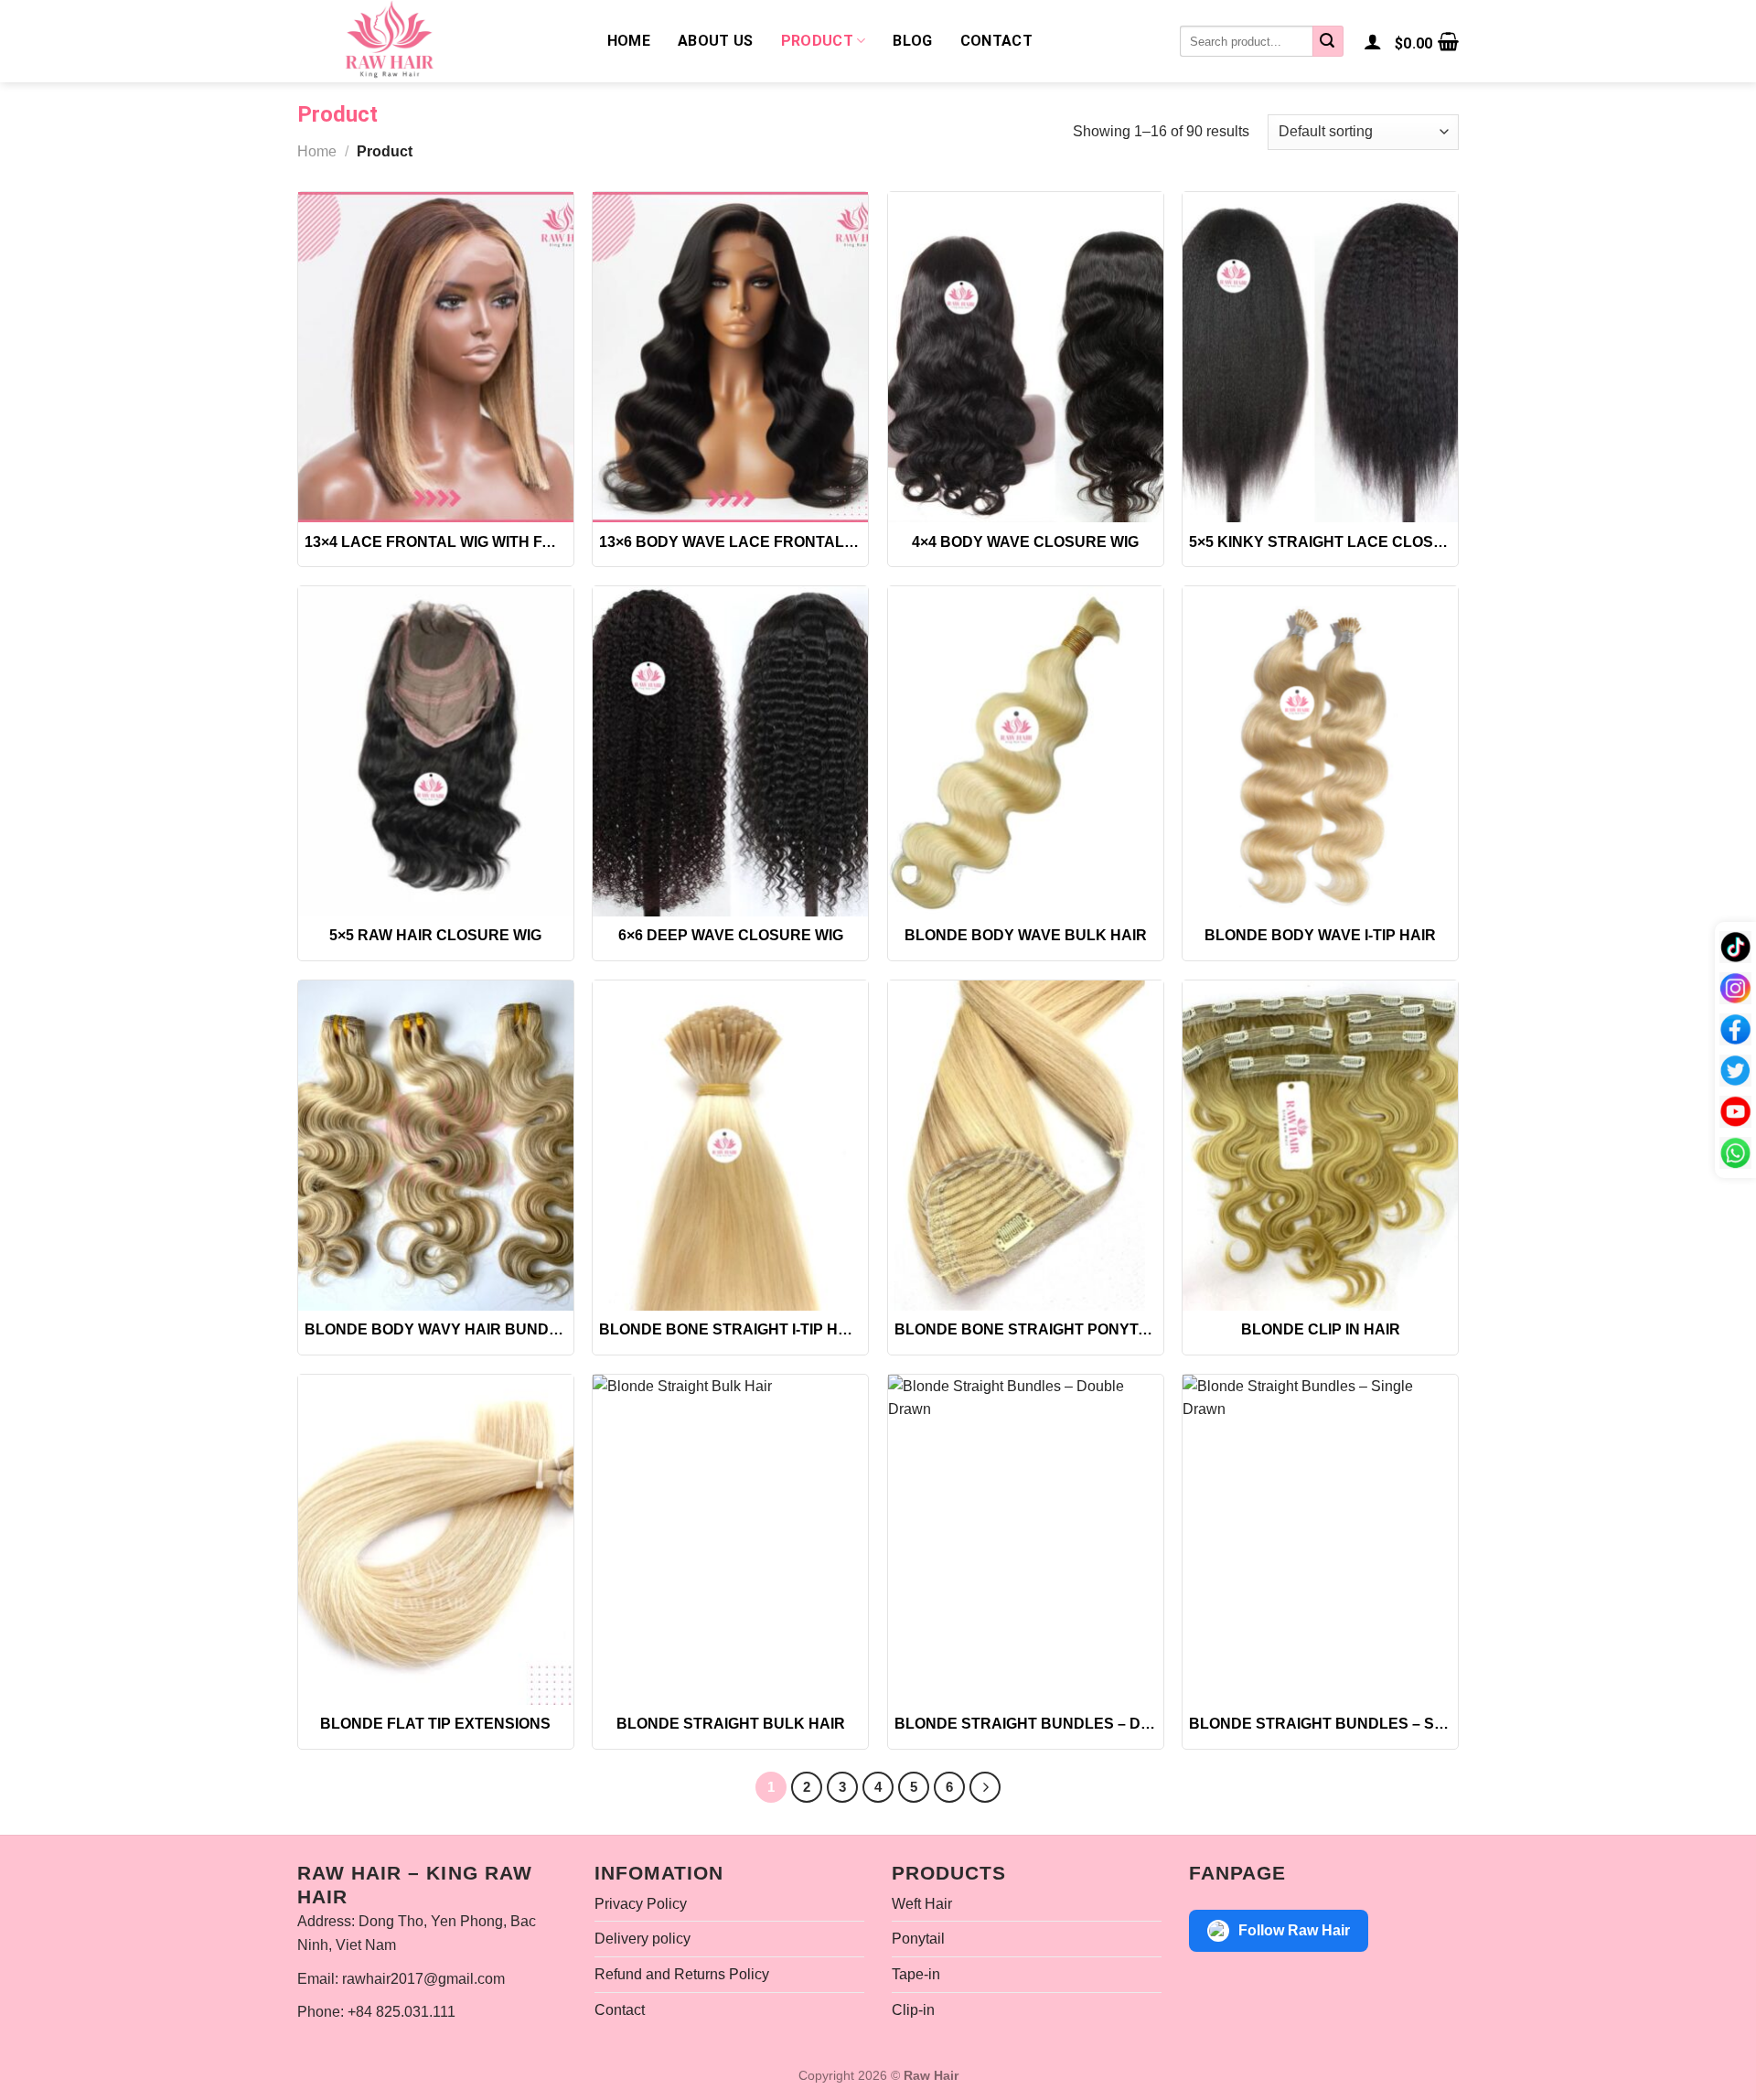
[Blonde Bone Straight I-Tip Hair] (730, 1146)
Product (817, 41)
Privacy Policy (641, 1904)
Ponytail (918, 1939)
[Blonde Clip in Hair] (1320, 1146)
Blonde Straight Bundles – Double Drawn (1026, 1724)
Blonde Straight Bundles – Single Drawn (1320, 1724)
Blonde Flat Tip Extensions (435, 1724)
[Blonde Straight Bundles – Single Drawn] (1320, 1540)
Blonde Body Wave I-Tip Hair (1320, 935)
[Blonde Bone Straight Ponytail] (1026, 1146)
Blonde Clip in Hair (1321, 1329)
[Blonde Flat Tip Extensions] (436, 1540)
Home (629, 41)
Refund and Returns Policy (682, 1974)
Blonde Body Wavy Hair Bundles (436, 1329)
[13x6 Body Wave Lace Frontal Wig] (730, 357)
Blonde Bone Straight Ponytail (1026, 1329)
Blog (912, 41)
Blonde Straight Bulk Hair (731, 1724)
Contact (996, 41)
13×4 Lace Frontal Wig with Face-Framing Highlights (436, 542)
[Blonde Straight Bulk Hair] (730, 1540)
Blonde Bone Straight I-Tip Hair (730, 1329)
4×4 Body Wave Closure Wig (1025, 542)
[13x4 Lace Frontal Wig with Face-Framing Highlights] (436, 357)
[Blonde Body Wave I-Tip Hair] (1320, 751)
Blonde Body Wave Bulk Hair (1026, 935)
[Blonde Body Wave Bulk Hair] (1026, 751)
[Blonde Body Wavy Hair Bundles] (436, 1146)
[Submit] (1328, 41)
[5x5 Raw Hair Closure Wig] (436, 751)
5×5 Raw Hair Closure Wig (435, 935)
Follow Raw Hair (1294, 1930)
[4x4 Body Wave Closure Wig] (1026, 357)
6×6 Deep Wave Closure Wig (731, 935)
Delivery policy (642, 1939)
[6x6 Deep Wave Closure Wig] (730, 751)
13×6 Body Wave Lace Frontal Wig (730, 542)
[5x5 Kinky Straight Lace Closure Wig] (1320, 357)
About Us (716, 41)
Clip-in (913, 2010)
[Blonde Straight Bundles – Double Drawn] (1026, 1540)
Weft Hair (922, 1904)
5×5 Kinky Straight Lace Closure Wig (1320, 542)
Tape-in (916, 1974)
